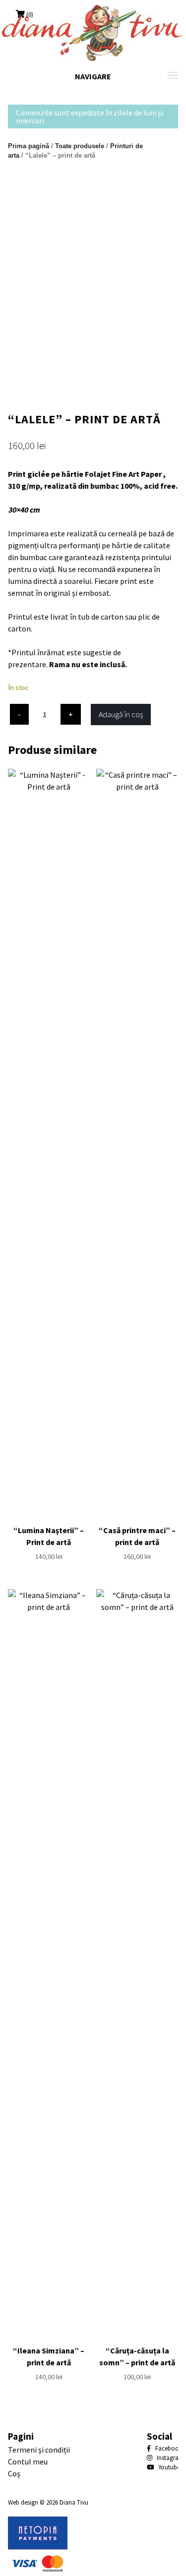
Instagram (170, 2458)
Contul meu (28, 2462)
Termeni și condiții (39, 2450)
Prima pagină (29, 146)
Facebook (168, 2448)
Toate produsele (80, 146)
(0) (30, 14)
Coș (14, 2473)
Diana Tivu (74, 2502)
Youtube (168, 2467)
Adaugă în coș (121, 714)
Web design (23, 2502)
